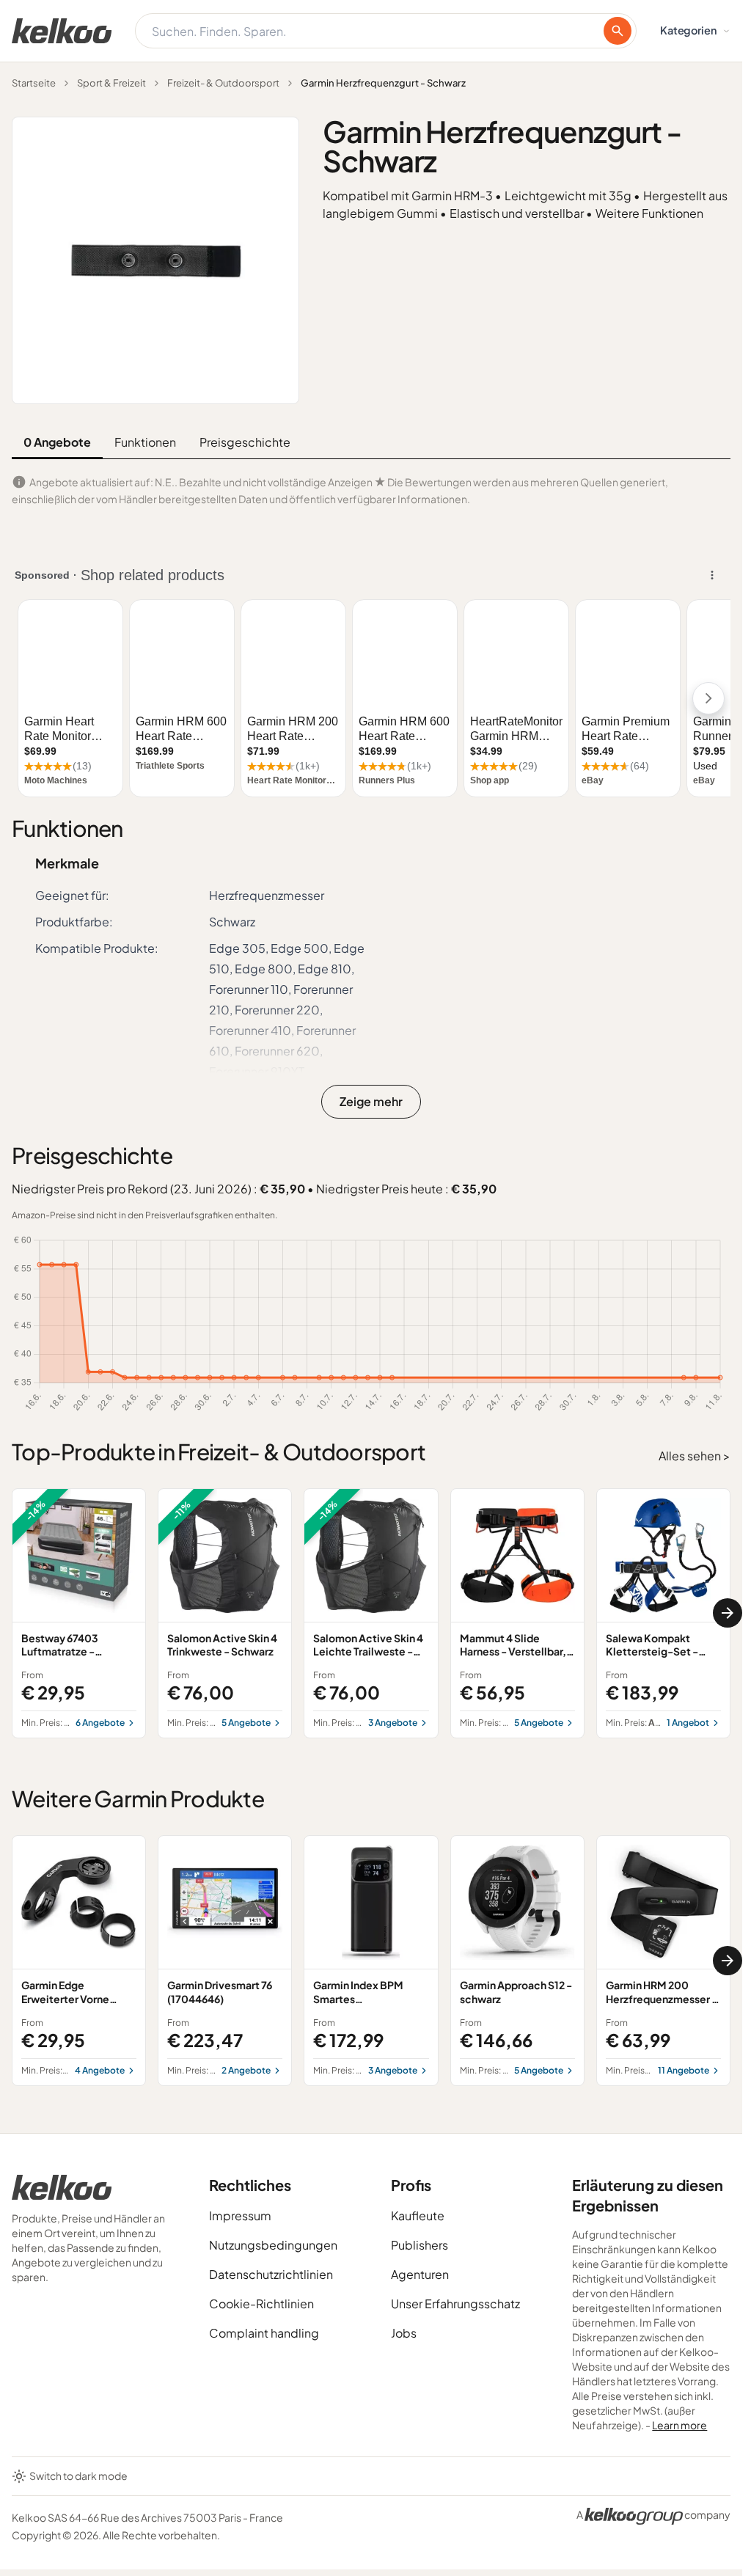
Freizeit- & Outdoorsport (223, 83)
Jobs (404, 2333)
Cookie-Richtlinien (261, 2304)
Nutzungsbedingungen (273, 2245)
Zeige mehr (371, 1101)
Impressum (240, 2215)
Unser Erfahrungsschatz (455, 2304)
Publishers (420, 2245)
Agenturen (420, 2274)
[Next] (728, 1613)
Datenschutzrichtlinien (271, 2274)
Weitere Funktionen (649, 213)
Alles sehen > (695, 1456)
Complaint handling (264, 2333)
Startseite (34, 83)
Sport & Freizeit (111, 83)
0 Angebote (57, 442)
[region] (371, 1614)
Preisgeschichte (245, 442)
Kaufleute (418, 2215)
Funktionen (145, 442)
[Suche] (618, 31)
